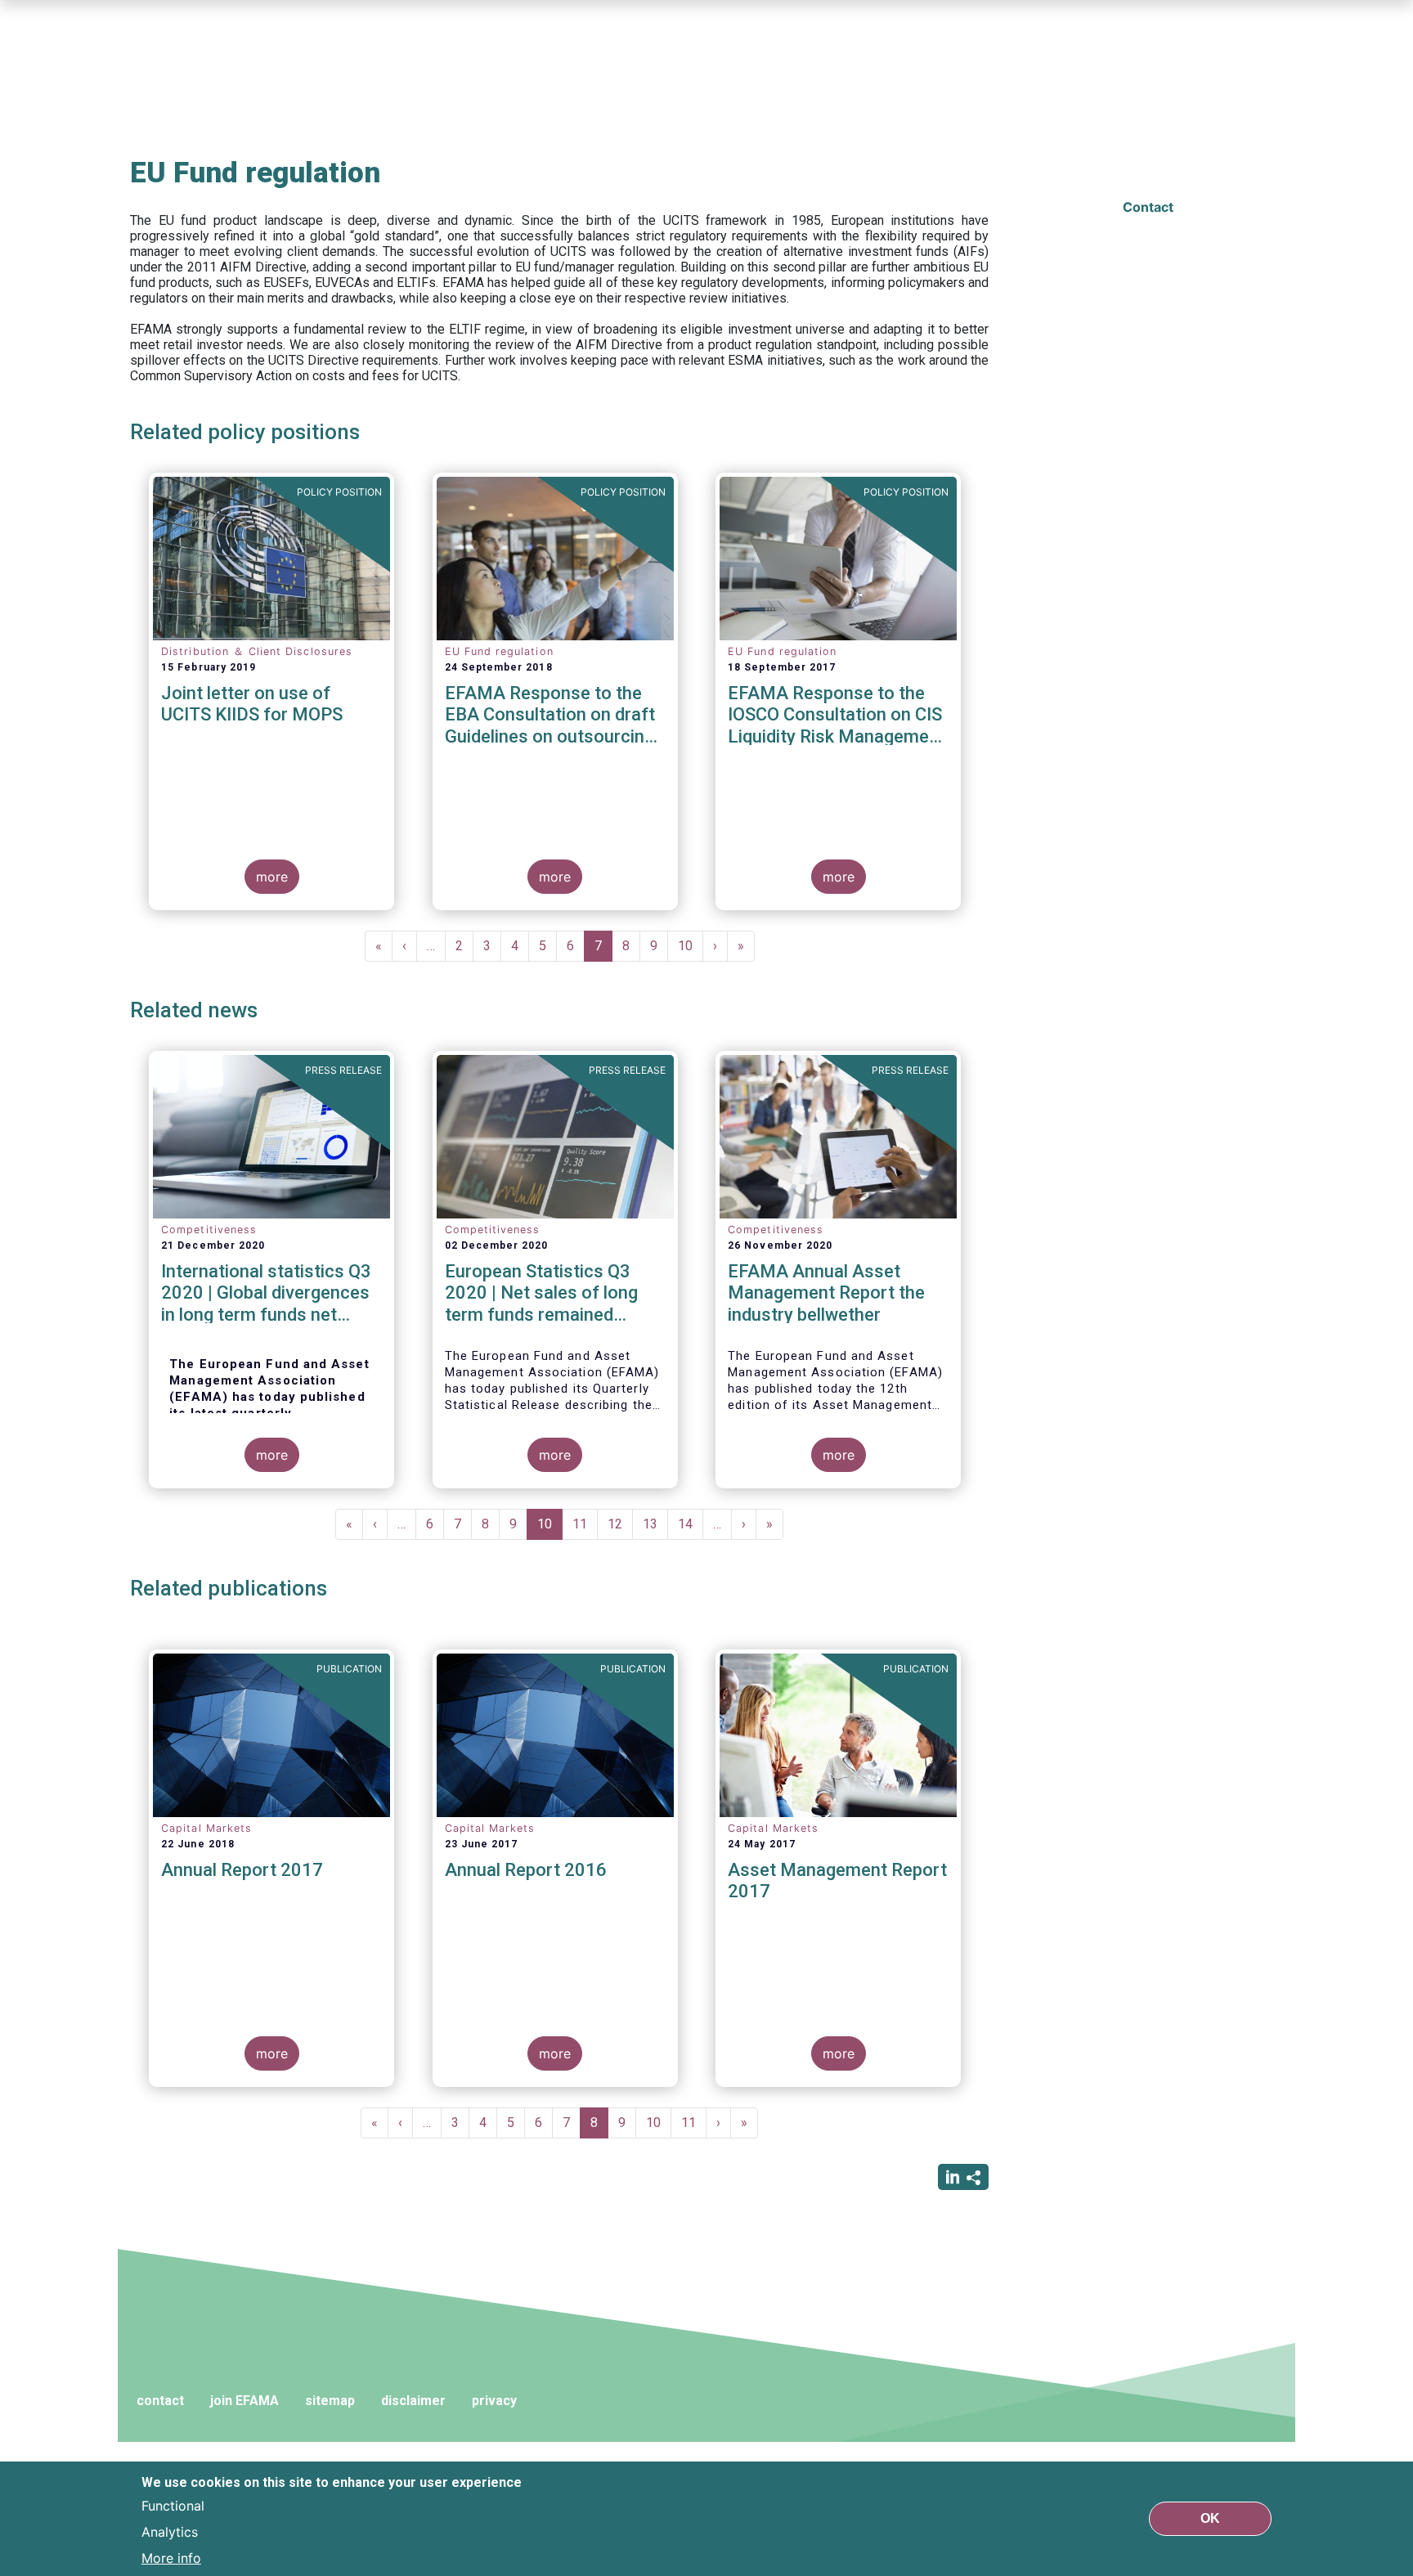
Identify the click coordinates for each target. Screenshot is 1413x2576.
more (272, 877)
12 (620, 1524)
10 (691, 946)
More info (171, 2558)
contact (160, 2401)
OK (1210, 2518)
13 (655, 1524)
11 (585, 1524)
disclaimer (413, 2401)
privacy (494, 2401)
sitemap (330, 2401)
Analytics (170, 2532)
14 (691, 1524)
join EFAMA (244, 2401)
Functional (173, 2506)
